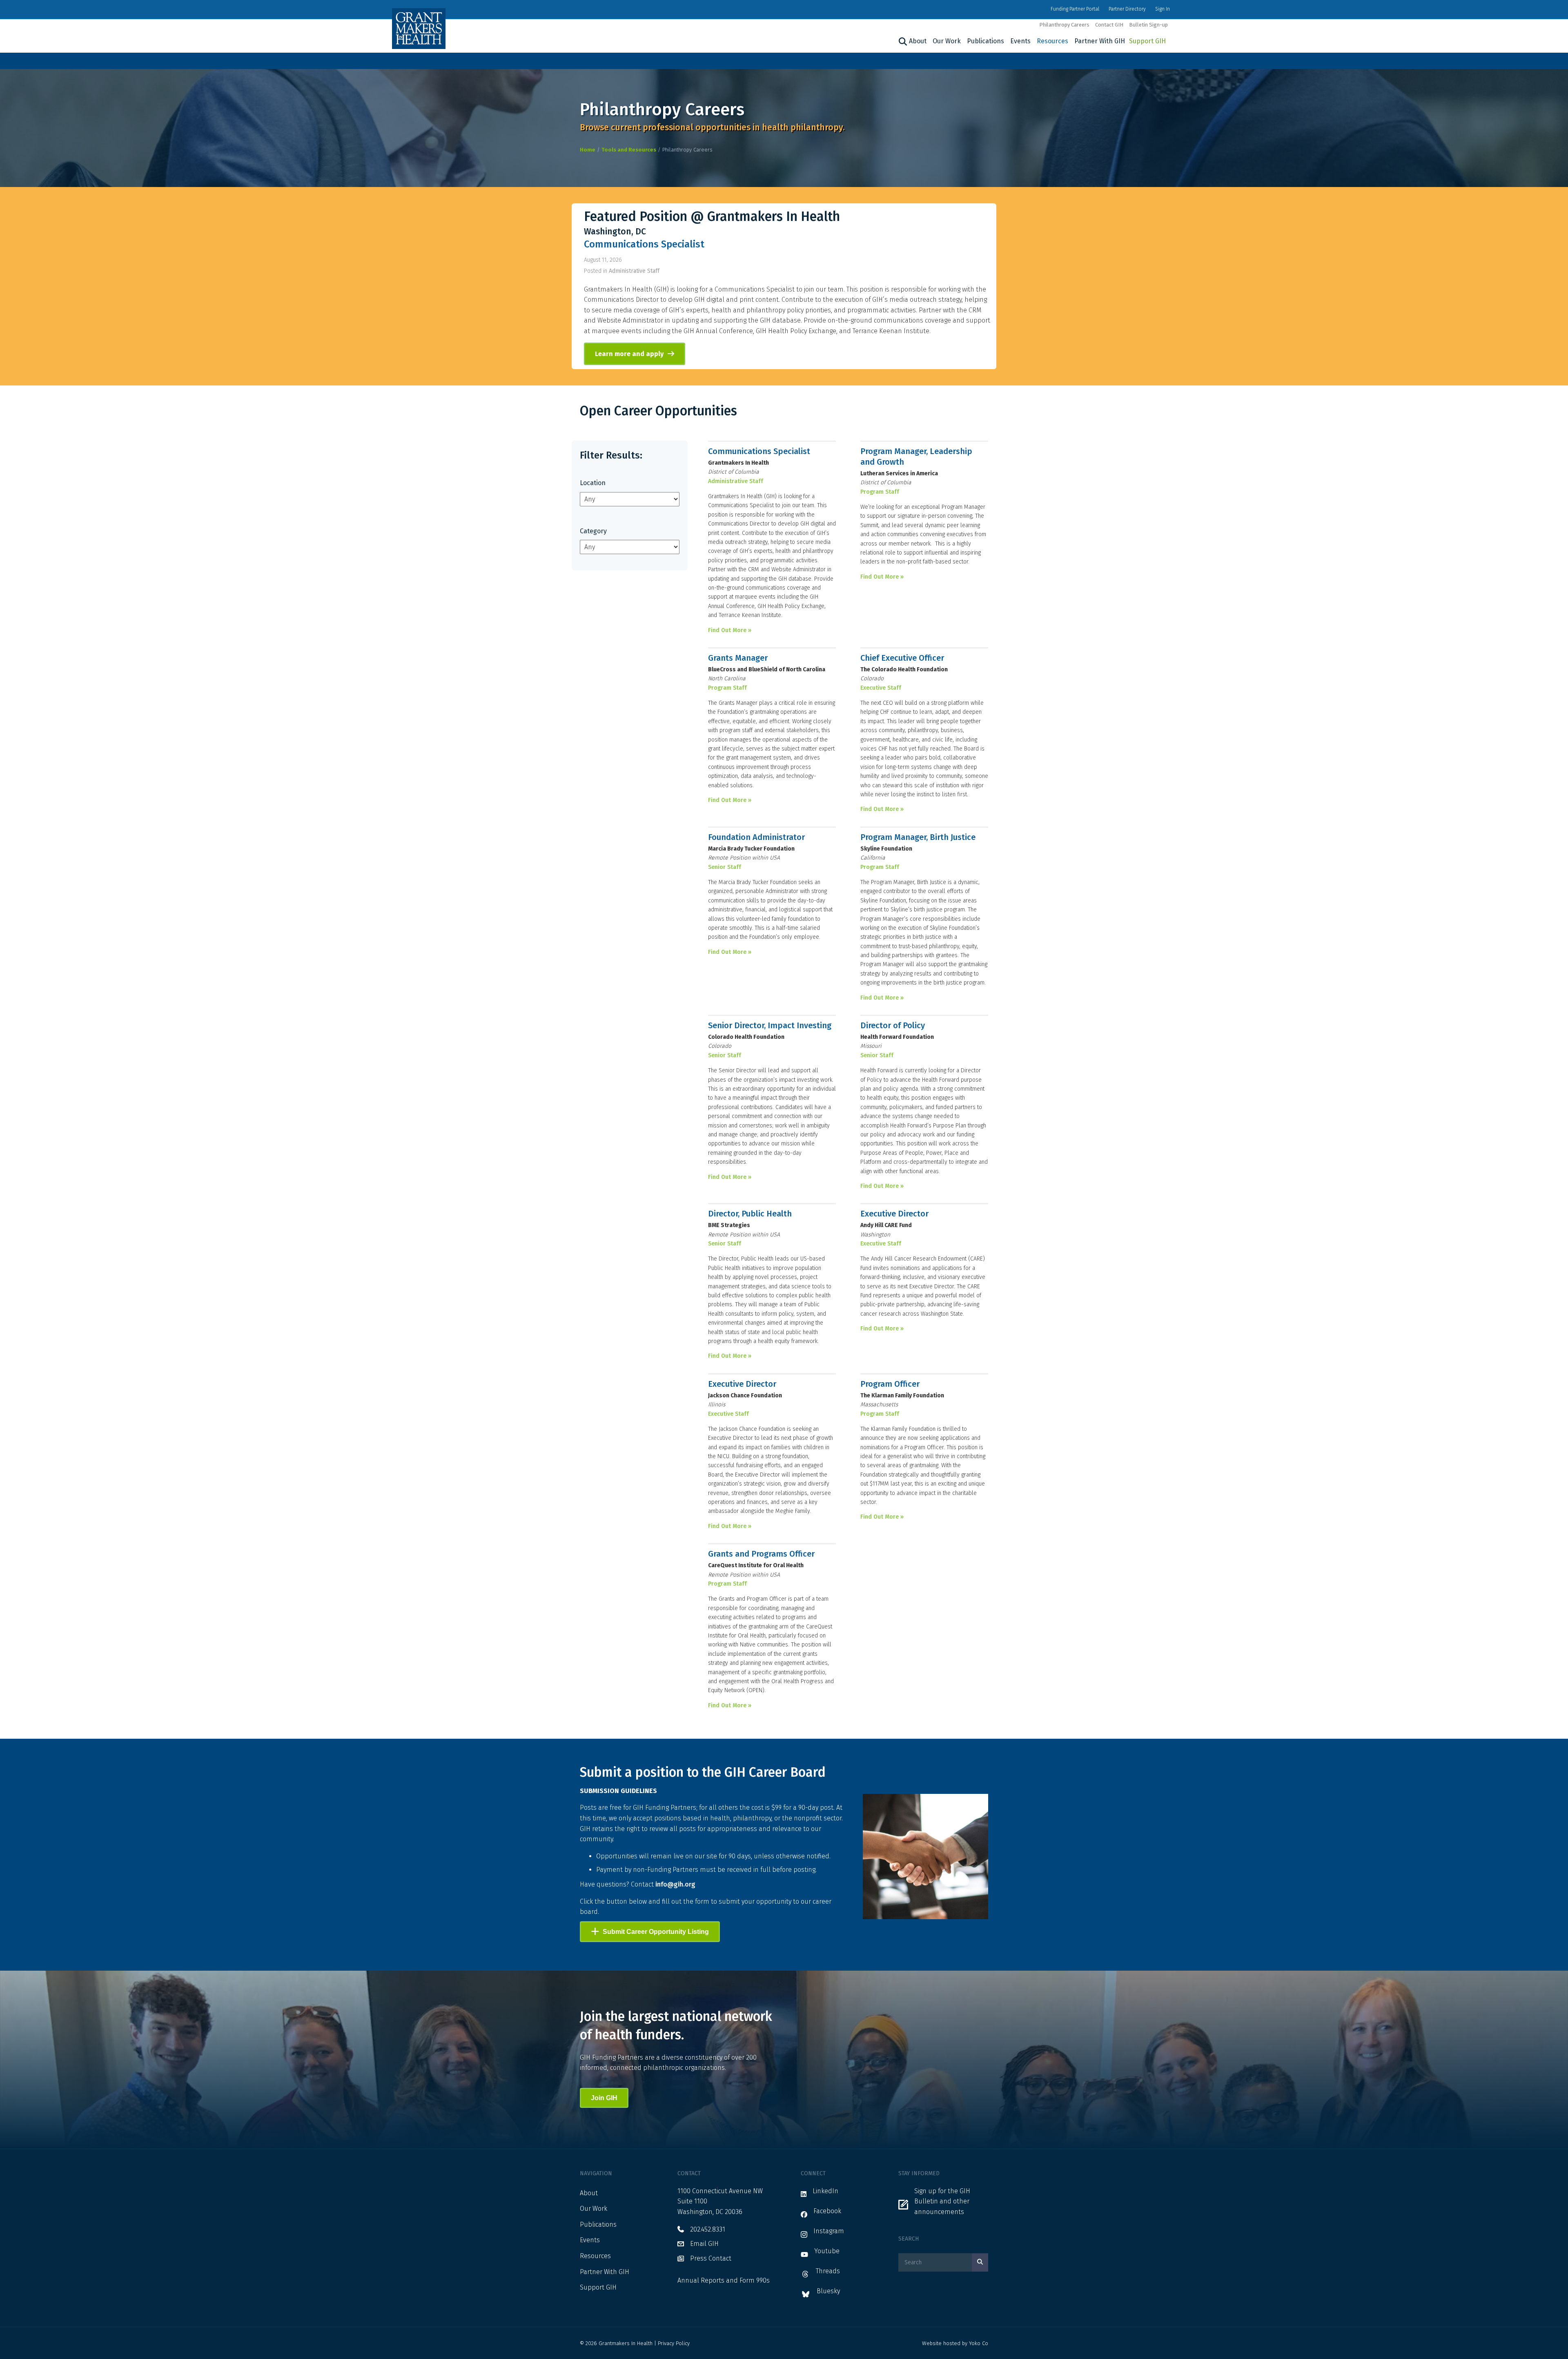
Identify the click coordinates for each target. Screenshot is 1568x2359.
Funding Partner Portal (1075, 9)
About (918, 41)
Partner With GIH (1100, 41)
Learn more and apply (629, 354)
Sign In (1163, 9)
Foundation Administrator (756, 837)
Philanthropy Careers (1064, 25)
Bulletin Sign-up (1148, 25)
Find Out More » (730, 630)
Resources (1052, 41)
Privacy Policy (674, 2343)
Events (1020, 41)
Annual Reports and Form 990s (724, 2280)
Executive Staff (881, 688)
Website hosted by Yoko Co (955, 2343)
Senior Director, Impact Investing (770, 1025)
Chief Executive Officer (902, 658)
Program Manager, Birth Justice (918, 837)
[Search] (902, 42)
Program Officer (890, 1384)
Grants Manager (738, 658)
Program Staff (880, 492)
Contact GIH (1109, 25)
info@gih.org (675, 1884)
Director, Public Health (750, 1214)
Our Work (947, 41)
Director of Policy (893, 1025)
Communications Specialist (644, 244)
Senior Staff (725, 867)
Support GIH (1147, 41)
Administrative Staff (634, 271)
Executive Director (894, 1214)
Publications (986, 41)
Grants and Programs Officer (761, 1554)
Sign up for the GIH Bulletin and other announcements (942, 2201)
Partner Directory (1127, 9)
